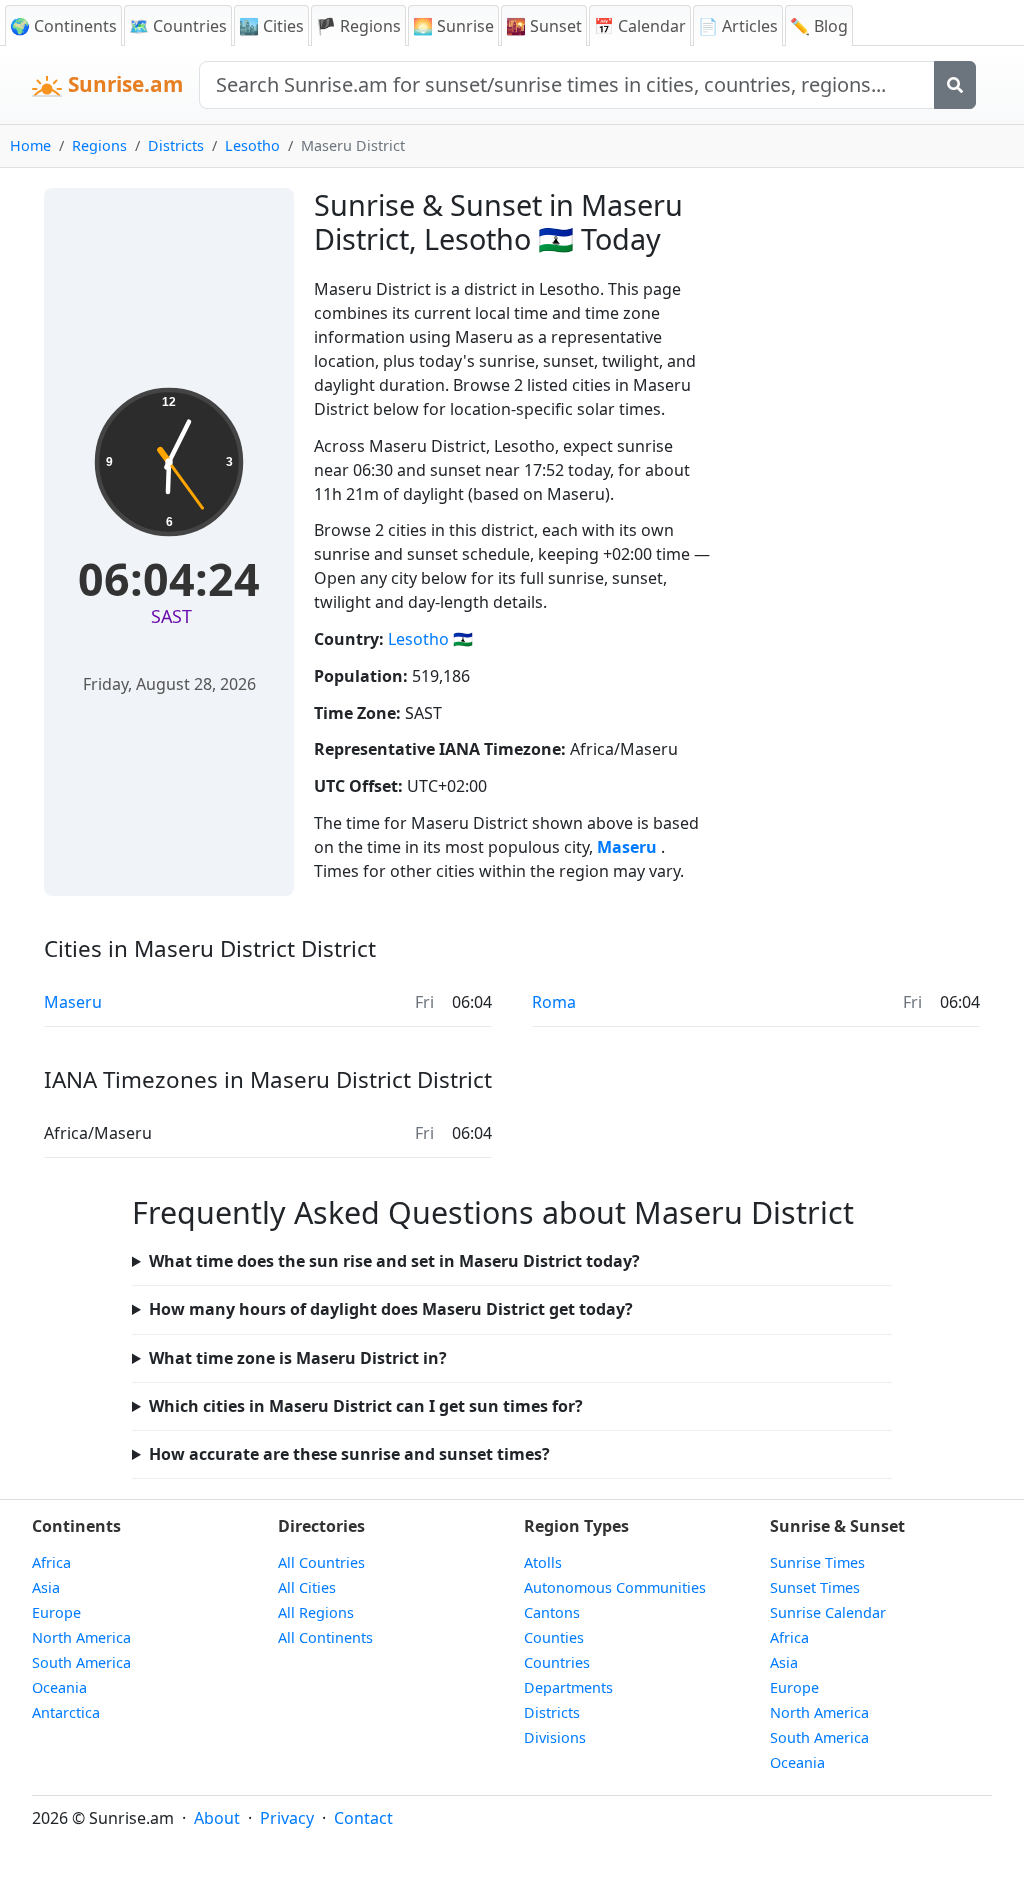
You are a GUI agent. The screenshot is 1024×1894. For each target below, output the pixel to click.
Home (30, 145)
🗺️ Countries (178, 26)
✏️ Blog (819, 26)
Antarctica (66, 1712)
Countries (557, 1662)
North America (81, 1637)
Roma (554, 1002)
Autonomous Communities (615, 1587)
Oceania (59, 1687)
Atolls (543, 1562)
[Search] (955, 85)
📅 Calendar (640, 26)
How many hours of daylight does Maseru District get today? (391, 1309)
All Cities (307, 1587)
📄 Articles (738, 26)
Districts (176, 145)
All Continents (325, 1637)
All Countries (321, 1562)
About (217, 1818)
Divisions (555, 1737)
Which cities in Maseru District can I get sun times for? (366, 1406)
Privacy (287, 1818)
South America (81, 1662)
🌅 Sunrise (453, 26)
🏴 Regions (358, 26)
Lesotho (252, 145)
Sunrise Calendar (828, 1612)
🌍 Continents (63, 26)
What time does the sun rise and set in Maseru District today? (394, 1261)
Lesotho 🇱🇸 (430, 639)
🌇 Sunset (544, 26)
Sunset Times (815, 1587)
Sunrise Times (817, 1562)
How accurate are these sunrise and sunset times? (349, 1454)
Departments (568, 1687)
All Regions (316, 1612)
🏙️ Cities (271, 26)
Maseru (629, 847)
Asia (46, 1587)
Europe (56, 1612)
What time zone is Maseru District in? (298, 1358)
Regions (99, 145)
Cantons (552, 1612)
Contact (363, 1818)
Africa (51, 1562)
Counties (554, 1637)
